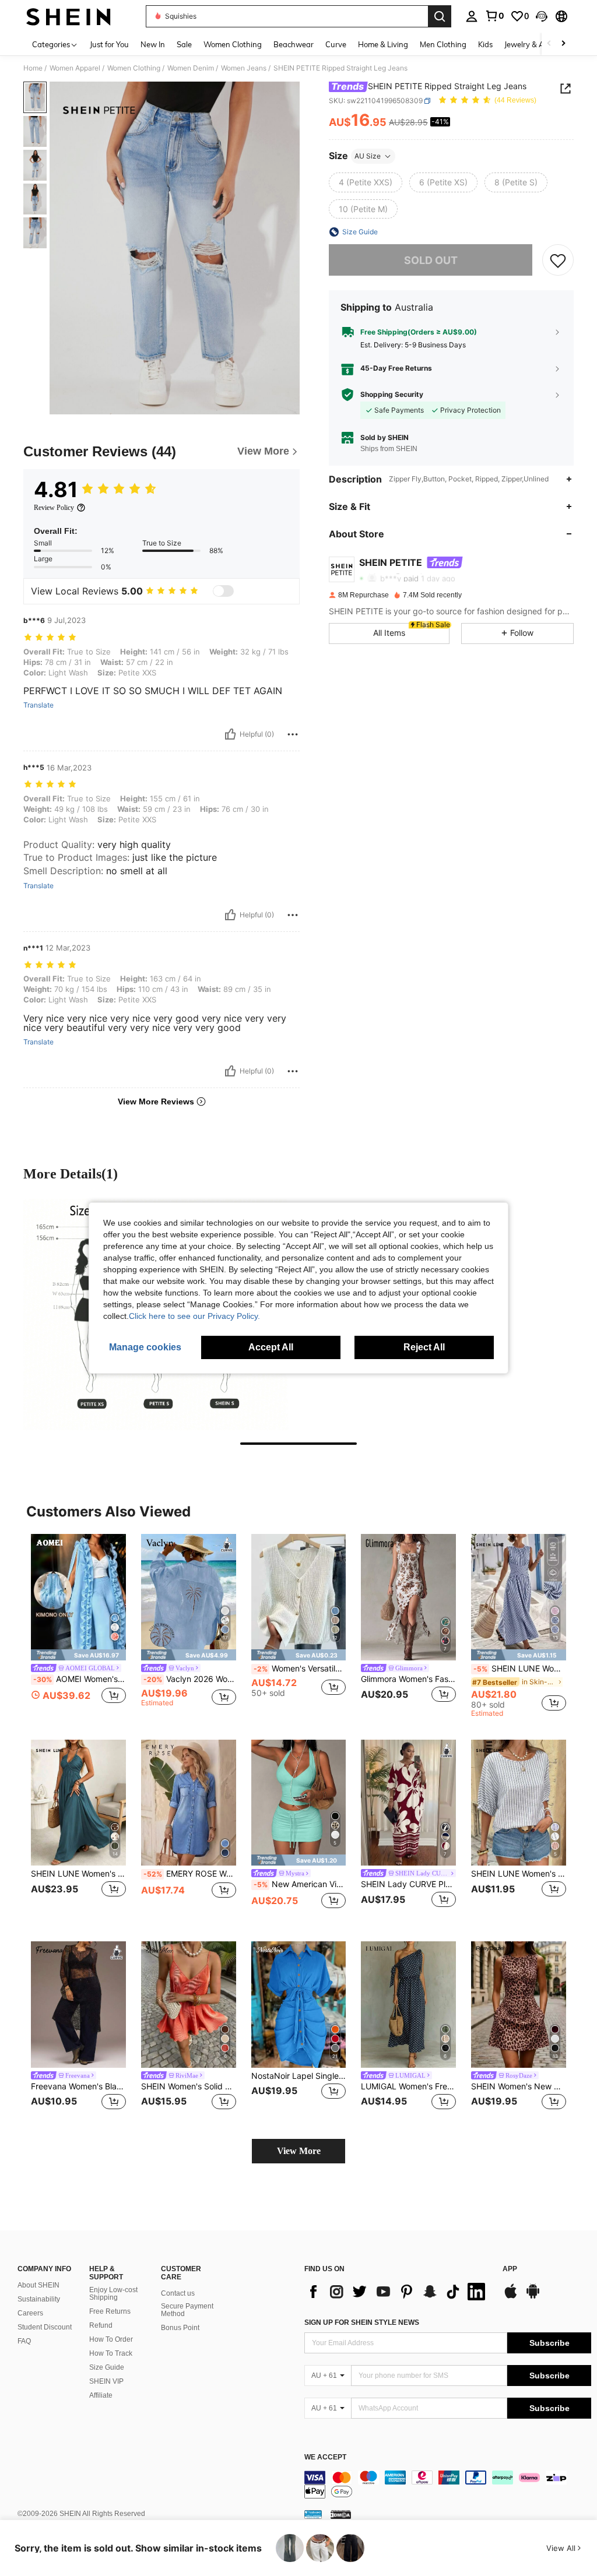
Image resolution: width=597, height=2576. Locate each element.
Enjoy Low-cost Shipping (113, 2294)
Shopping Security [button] (392, 395)
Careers (30, 2313)
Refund (101, 2325)
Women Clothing (134, 68)
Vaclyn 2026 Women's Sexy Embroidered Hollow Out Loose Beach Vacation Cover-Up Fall (190, 1679)
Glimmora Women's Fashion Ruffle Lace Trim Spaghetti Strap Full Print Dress (408, 1679)
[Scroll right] (563, 44)
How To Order (111, 2339)
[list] (398, 2292)
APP (510, 2269)
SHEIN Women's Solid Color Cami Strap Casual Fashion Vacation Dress (189, 2086)
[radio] (366, 182)
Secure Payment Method (187, 2310)
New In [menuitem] (153, 44)
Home (33, 68)
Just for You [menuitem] (109, 44)
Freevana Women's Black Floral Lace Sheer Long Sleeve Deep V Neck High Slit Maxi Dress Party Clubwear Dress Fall (78, 2086)
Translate (38, 705)
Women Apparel (75, 68)
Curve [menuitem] (336, 44)
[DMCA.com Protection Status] (341, 2514)
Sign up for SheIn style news (362, 2322)
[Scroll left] (549, 44)
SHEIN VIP (106, 2381)
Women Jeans (244, 68)
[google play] (533, 2297)
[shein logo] (69, 16)
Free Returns (110, 2311)
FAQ (24, 2341)
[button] (542, 16)
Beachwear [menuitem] (294, 44)
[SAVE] (558, 260)
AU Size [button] (368, 156)
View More (299, 2151)
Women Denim (191, 68)
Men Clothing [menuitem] (443, 44)
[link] (494, 16)
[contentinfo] (448, 2484)
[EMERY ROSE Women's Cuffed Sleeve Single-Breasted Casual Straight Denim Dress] (189, 1803)
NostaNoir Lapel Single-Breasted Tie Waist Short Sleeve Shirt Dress (299, 2076)
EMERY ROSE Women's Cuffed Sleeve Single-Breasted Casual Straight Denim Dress (190, 1874)
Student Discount (45, 2327)
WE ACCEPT (325, 2457)
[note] (78, 1655)
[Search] (440, 16)
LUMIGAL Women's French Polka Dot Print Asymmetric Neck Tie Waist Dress (408, 2086)
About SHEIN (38, 2285)
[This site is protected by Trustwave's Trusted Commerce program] (313, 2514)
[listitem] (78, 1626)
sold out (431, 260)
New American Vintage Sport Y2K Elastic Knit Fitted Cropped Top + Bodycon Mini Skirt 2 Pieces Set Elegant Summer (300, 1884)
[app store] (511, 2297)
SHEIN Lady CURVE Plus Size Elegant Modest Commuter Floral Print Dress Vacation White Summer (408, 1884)
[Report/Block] (293, 734)
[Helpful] (230, 734)
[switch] (223, 591)
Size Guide (107, 2367)
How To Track (111, 2353)
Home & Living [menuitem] (383, 44)
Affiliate (101, 2395)
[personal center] (472, 16)
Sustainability (39, 2299)
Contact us (178, 2293)
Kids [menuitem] (485, 44)
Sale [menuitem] (184, 44)
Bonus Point (180, 2328)
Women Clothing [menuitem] (233, 44)
